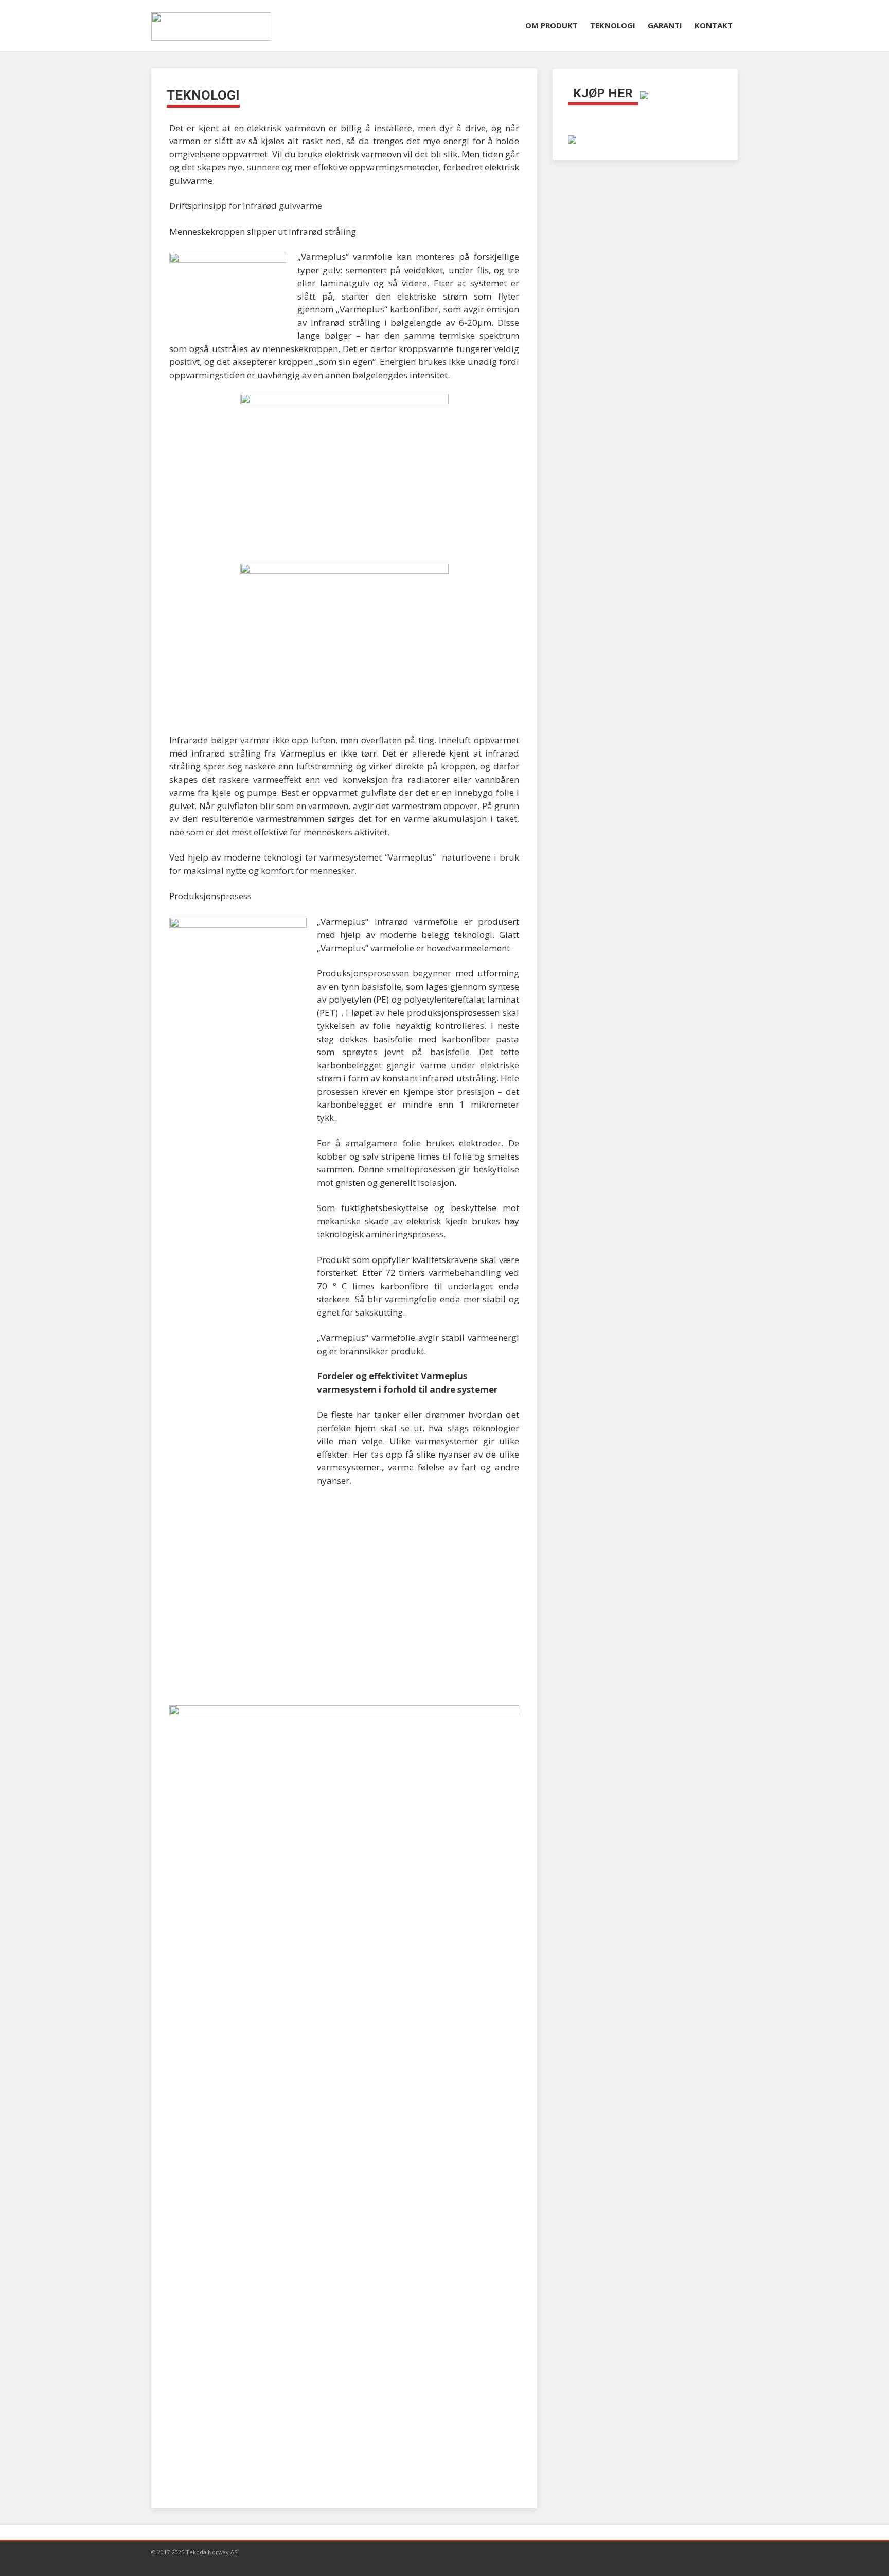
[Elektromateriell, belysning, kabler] (644, 94)
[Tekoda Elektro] (572, 138)
